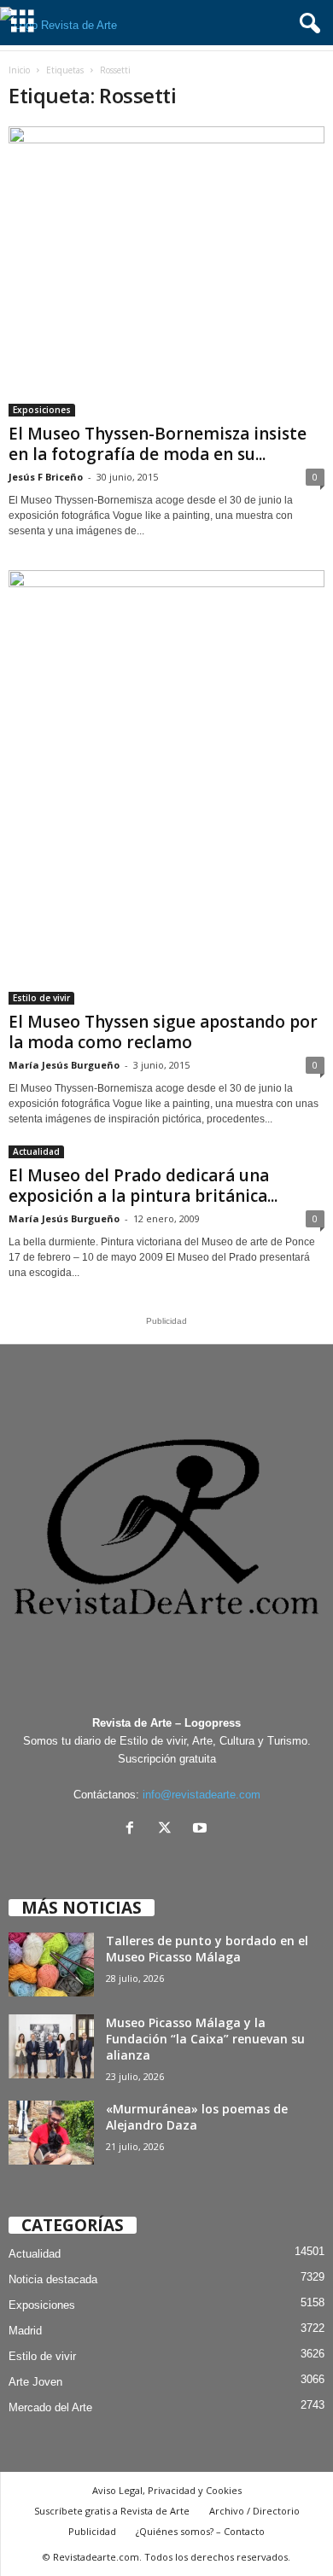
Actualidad (36, 1151)
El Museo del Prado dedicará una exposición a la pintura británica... (143, 1186)
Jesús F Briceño (46, 477)
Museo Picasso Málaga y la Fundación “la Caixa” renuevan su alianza (205, 2039)
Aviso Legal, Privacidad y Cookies (167, 2490)
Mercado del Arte (50, 2407)
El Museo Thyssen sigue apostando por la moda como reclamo (163, 1032)
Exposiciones (42, 410)
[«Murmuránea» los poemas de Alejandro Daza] (51, 2133)
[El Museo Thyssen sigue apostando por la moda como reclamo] (166, 787)
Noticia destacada (53, 2279)
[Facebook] (134, 1830)
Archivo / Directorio (254, 2511)
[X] (169, 1830)
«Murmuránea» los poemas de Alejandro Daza (197, 2117)
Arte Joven (35, 2382)
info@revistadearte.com (202, 1795)
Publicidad (92, 2531)
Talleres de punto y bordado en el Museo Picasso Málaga (207, 1949)
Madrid (25, 2331)
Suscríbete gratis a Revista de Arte (112, 2511)
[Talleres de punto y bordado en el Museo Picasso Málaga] (51, 1964)
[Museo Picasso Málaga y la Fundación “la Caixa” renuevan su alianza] (51, 2046)
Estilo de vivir (41, 998)
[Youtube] (202, 1830)
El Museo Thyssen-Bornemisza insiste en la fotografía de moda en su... (158, 444)
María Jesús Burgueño (64, 1065)
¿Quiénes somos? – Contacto (200, 2531)
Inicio (19, 70)
